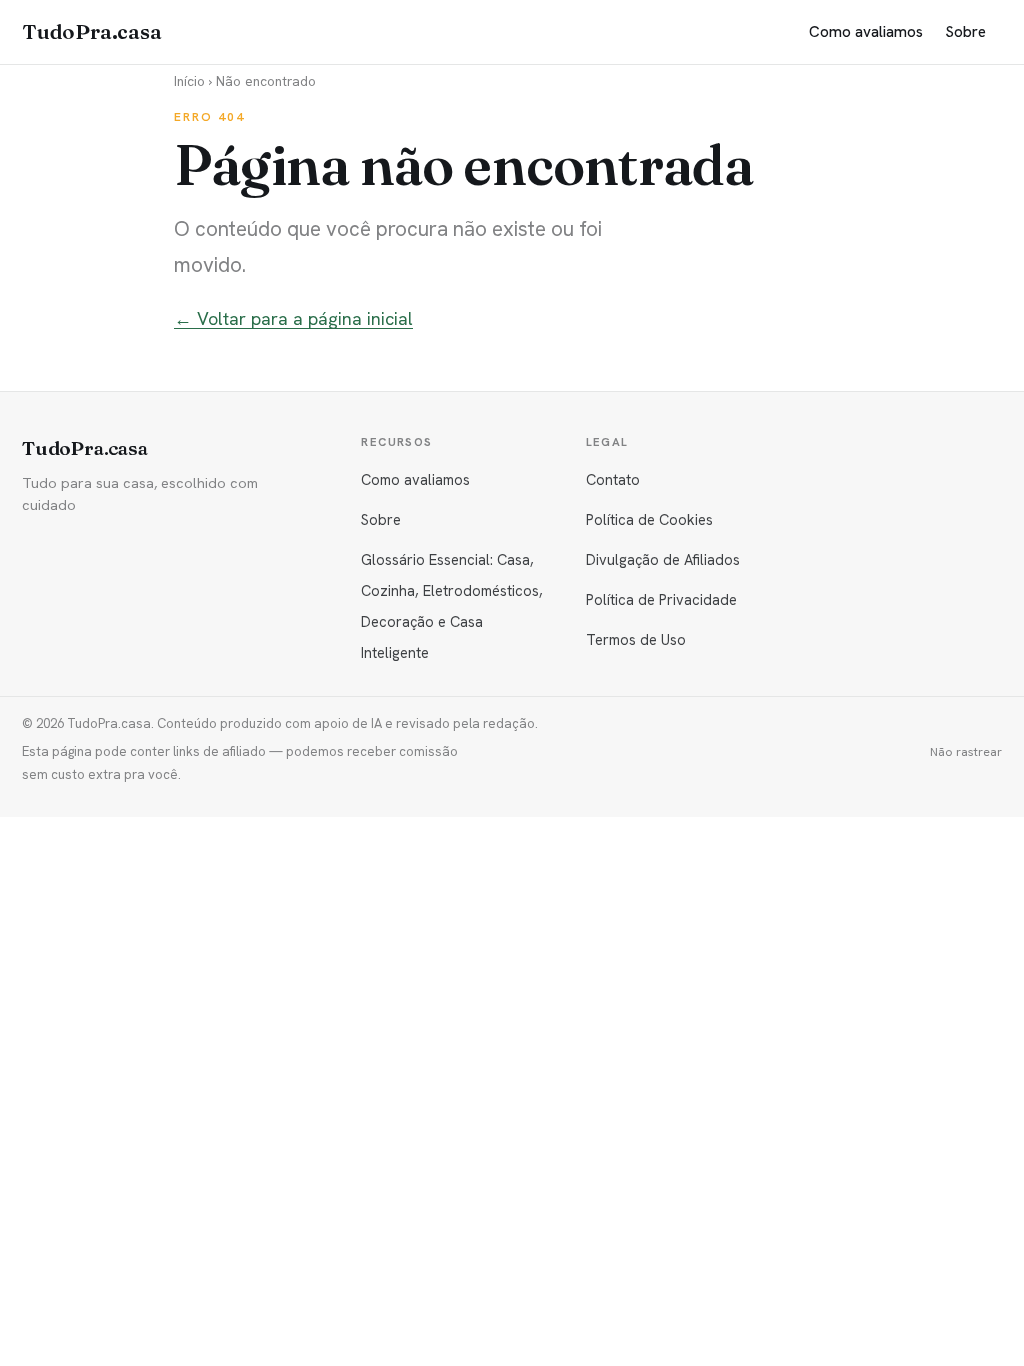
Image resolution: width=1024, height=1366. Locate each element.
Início (189, 81)
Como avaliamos (866, 32)
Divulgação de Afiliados (663, 559)
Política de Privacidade (661, 599)
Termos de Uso (636, 639)
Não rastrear (966, 752)
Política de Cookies (649, 519)
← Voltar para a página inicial (293, 318)
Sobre (965, 32)
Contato (613, 479)
